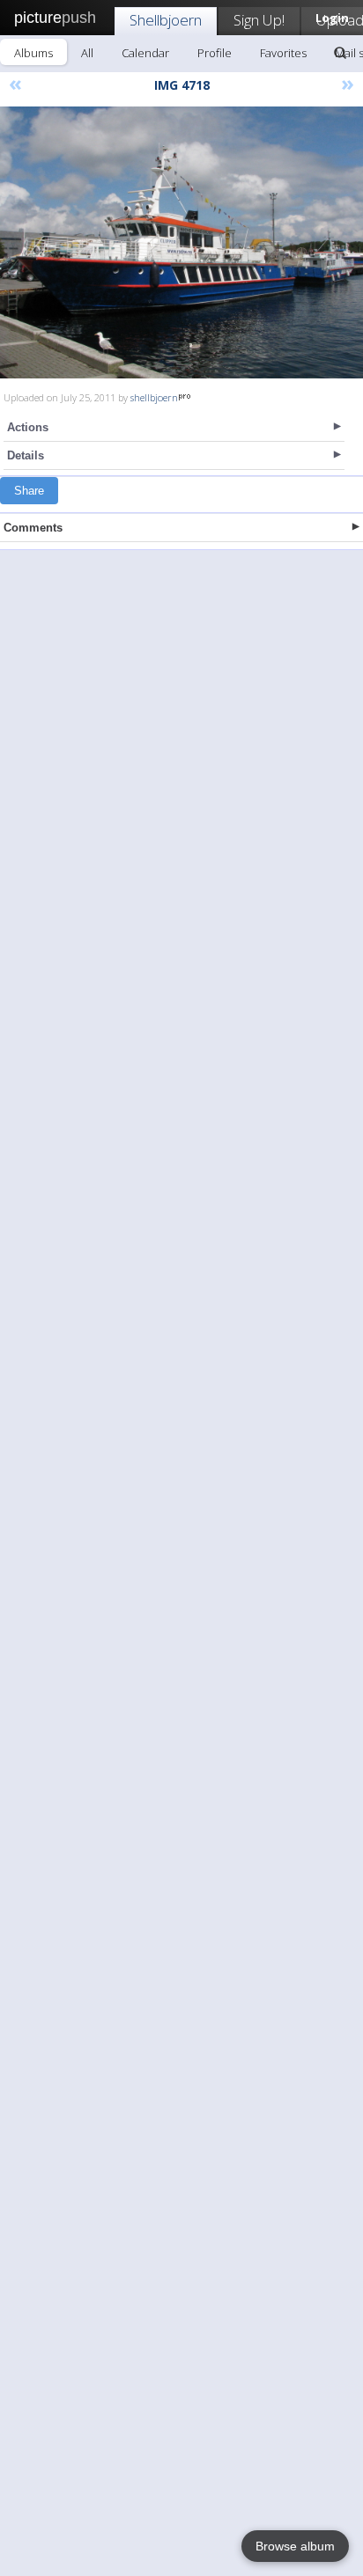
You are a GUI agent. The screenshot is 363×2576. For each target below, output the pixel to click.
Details (26, 455)
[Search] (340, 53)
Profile (215, 53)
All (87, 53)
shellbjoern (154, 397)
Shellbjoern (166, 20)
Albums (33, 53)
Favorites (283, 53)
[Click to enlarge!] (181, 242)
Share (29, 491)
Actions (28, 427)
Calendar (145, 53)
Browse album (295, 2546)
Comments (33, 528)
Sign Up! (259, 20)
